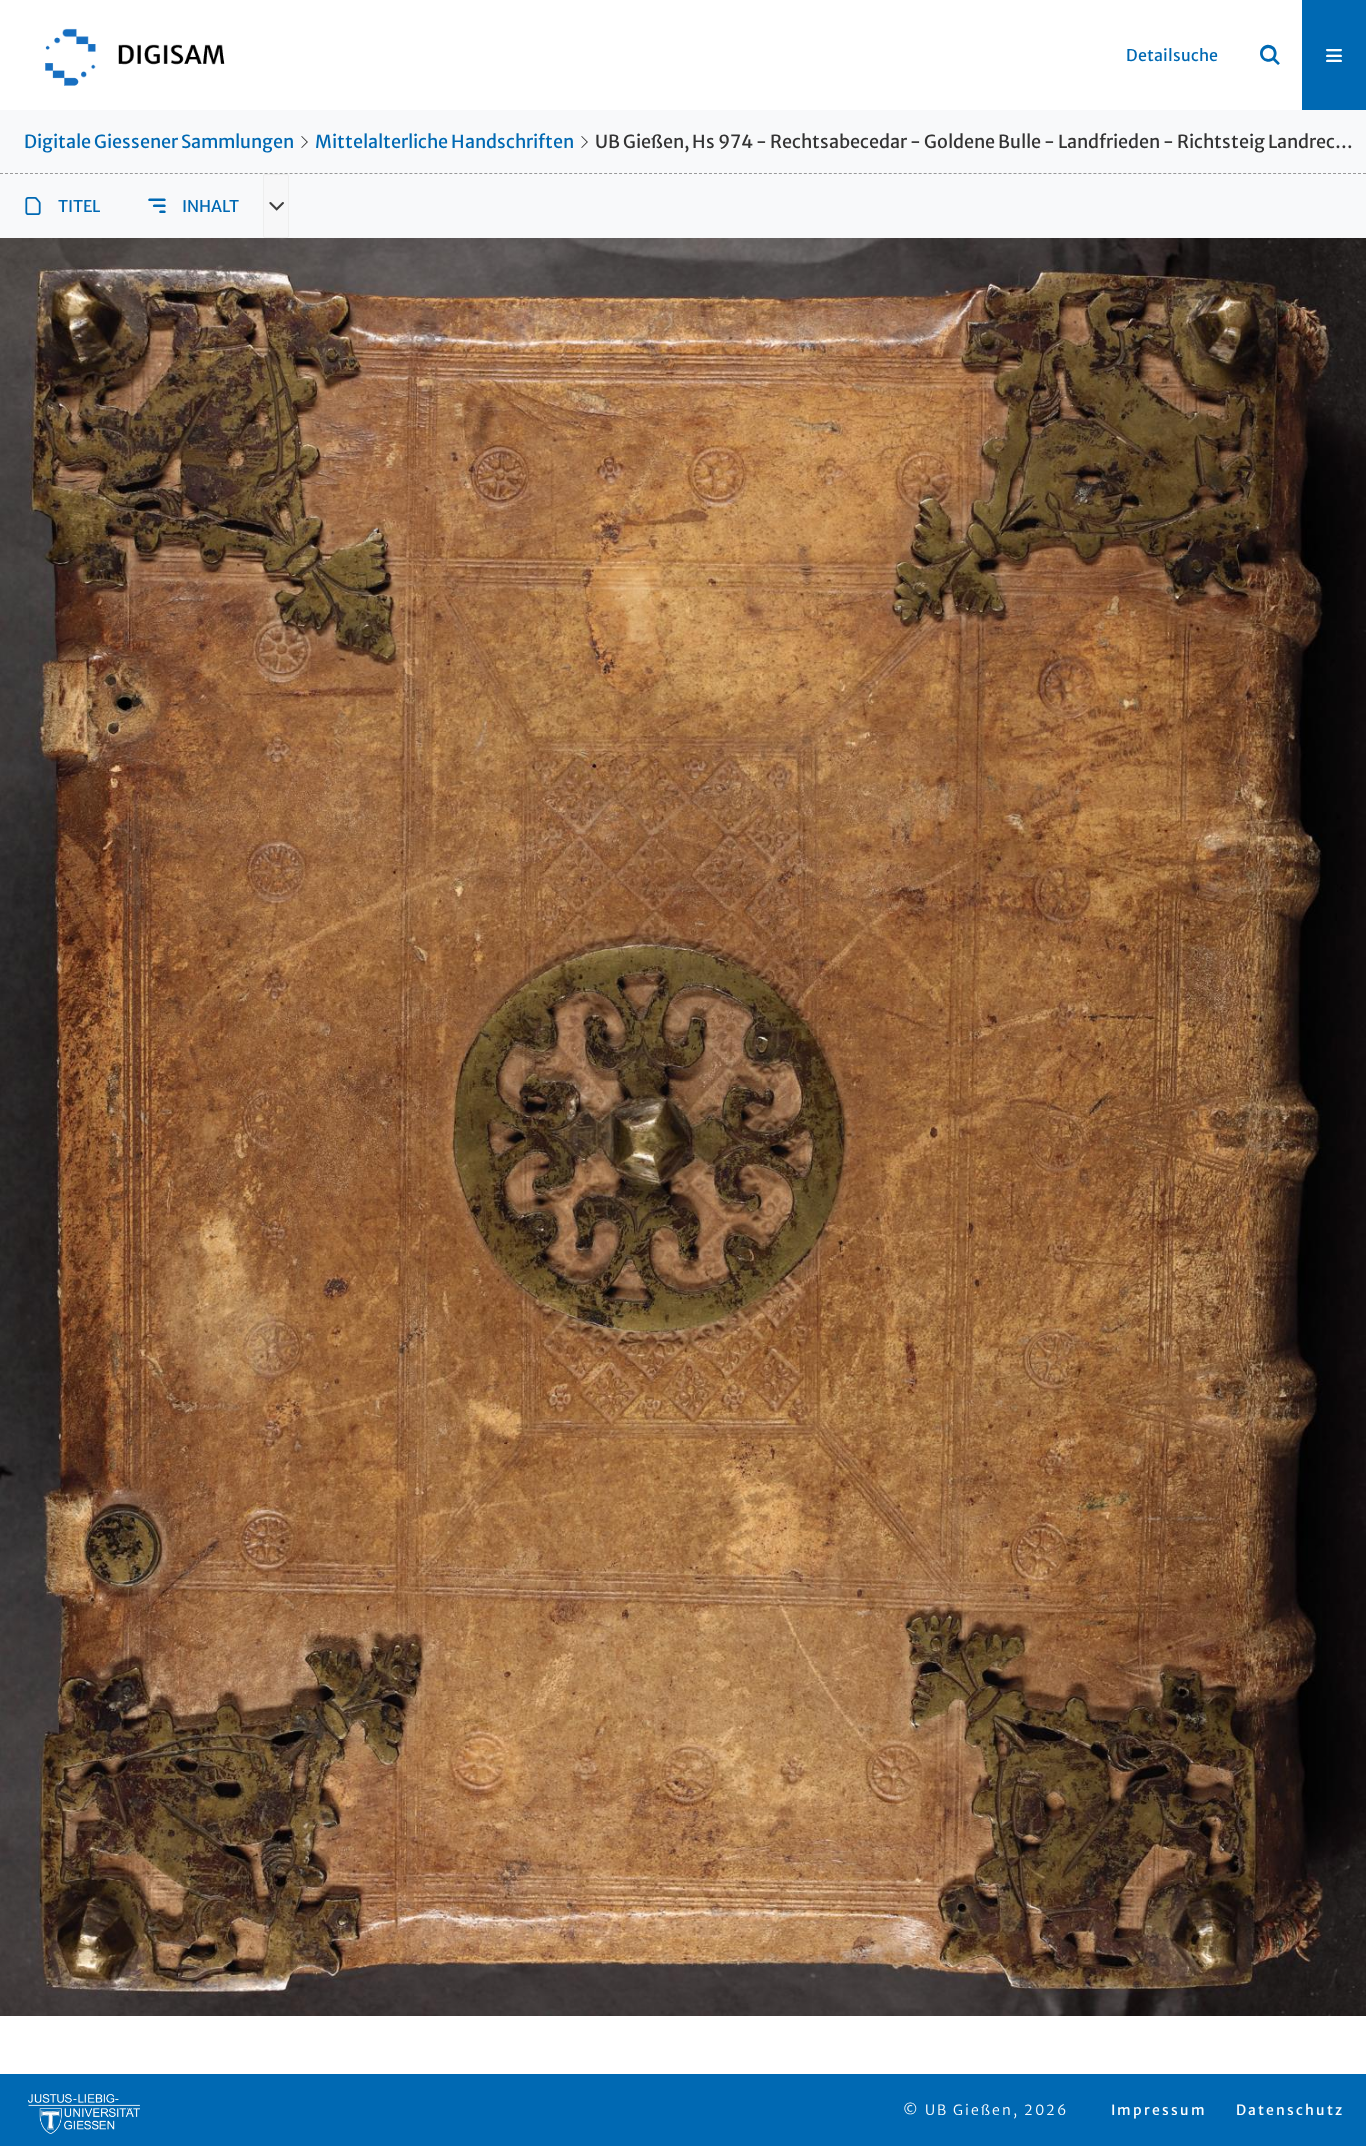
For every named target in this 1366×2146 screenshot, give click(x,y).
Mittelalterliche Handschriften (444, 141)
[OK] (1270, 55)
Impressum (1159, 2110)
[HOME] (125, 55)
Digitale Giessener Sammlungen (159, 141)
